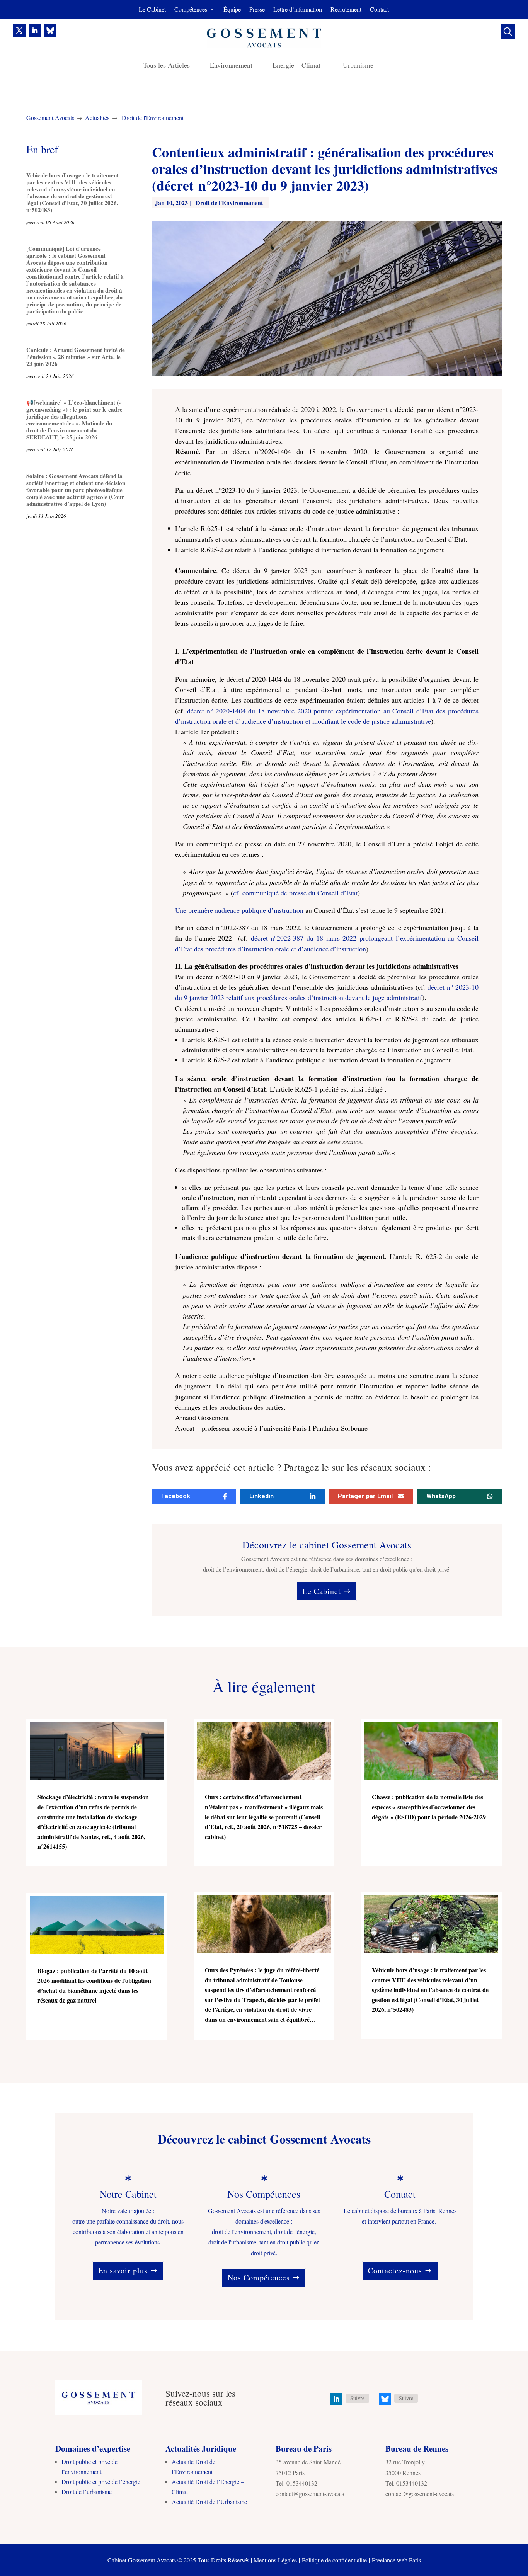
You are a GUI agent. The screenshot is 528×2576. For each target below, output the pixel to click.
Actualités (97, 118)
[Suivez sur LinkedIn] (35, 31)
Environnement (231, 66)
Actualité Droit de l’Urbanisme (209, 2502)
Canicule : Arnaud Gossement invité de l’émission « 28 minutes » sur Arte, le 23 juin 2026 (76, 357)
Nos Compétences (259, 2277)
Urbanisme (358, 66)
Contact (379, 10)
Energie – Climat (298, 66)
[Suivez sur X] (19, 31)
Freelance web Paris (396, 2560)
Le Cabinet (152, 10)
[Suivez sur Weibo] (50, 31)
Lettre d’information (298, 10)
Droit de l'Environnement (153, 118)
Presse (257, 10)
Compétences (191, 10)
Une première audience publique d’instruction (239, 910)
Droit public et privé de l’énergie (101, 2482)
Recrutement (346, 10)
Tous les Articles (166, 66)
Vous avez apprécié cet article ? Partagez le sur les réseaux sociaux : (291, 1468)
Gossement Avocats (50, 118)
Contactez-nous (395, 2271)
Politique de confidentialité (334, 2560)
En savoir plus (123, 2271)
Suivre (357, 2398)
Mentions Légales (275, 2560)
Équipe (232, 10)
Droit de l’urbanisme (87, 2492)
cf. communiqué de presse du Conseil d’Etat (295, 893)
